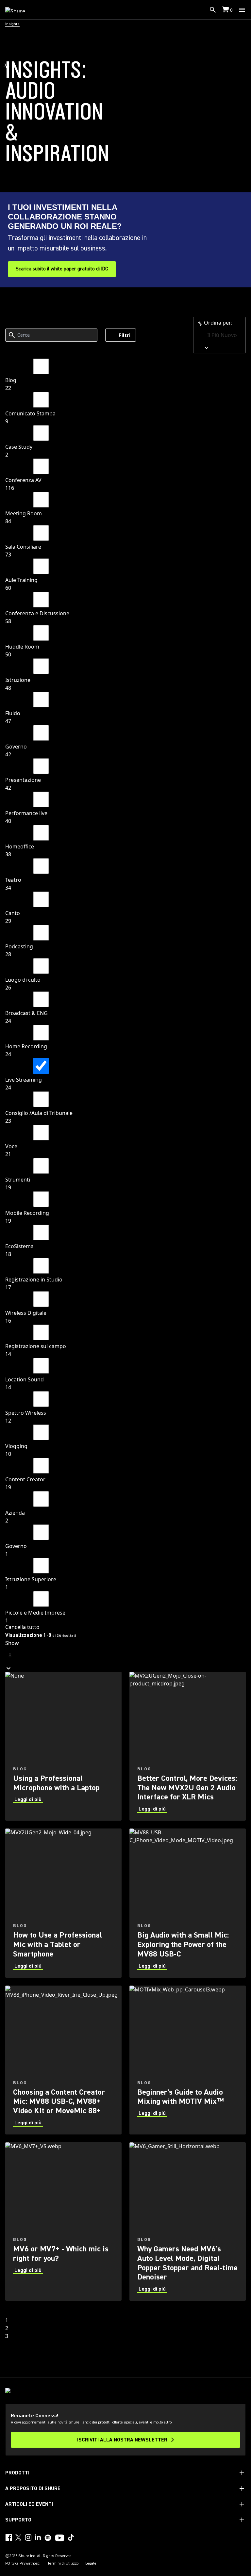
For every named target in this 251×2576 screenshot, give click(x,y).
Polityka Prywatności (23, 2564)
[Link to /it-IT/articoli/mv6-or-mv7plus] (63, 2222)
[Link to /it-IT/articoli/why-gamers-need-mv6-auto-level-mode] (188, 2222)
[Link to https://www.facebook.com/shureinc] (8, 2537)
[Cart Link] (226, 10)
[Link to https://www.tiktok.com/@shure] (71, 2537)
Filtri (125, 335)
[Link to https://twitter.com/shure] (18, 2537)
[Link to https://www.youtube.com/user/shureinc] (60, 2538)
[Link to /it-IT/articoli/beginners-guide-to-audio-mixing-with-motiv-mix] (188, 2060)
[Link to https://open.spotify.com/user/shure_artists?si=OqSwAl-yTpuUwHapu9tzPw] (48, 2538)
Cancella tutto (22, 1627)
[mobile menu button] (242, 10)
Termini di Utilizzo (63, 2564)
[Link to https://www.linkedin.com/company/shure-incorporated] (38, 2537)
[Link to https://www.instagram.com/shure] (28, 2537)
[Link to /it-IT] (19, 10)
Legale (91, 2564)
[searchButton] (213, 10)
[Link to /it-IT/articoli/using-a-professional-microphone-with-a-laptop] (63, 1746)
